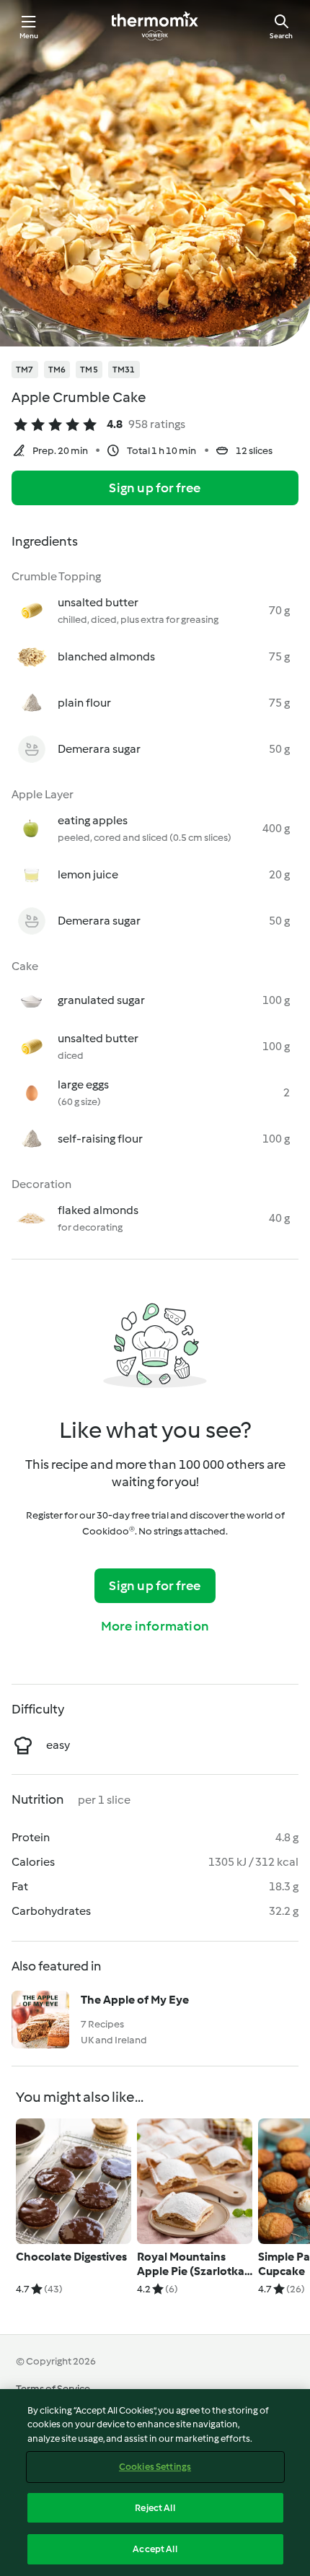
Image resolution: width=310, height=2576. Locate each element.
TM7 (25, 370)
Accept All (155, 2549)
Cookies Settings (155, 2467)
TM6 (57, 370)
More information (155, 1626)
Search (281, 36)
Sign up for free (155, 488)
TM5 (89, 370)
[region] (155, 2483)
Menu (29, 36)
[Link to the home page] (155, 26)
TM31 (124, 370)
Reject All (155, 2508)
